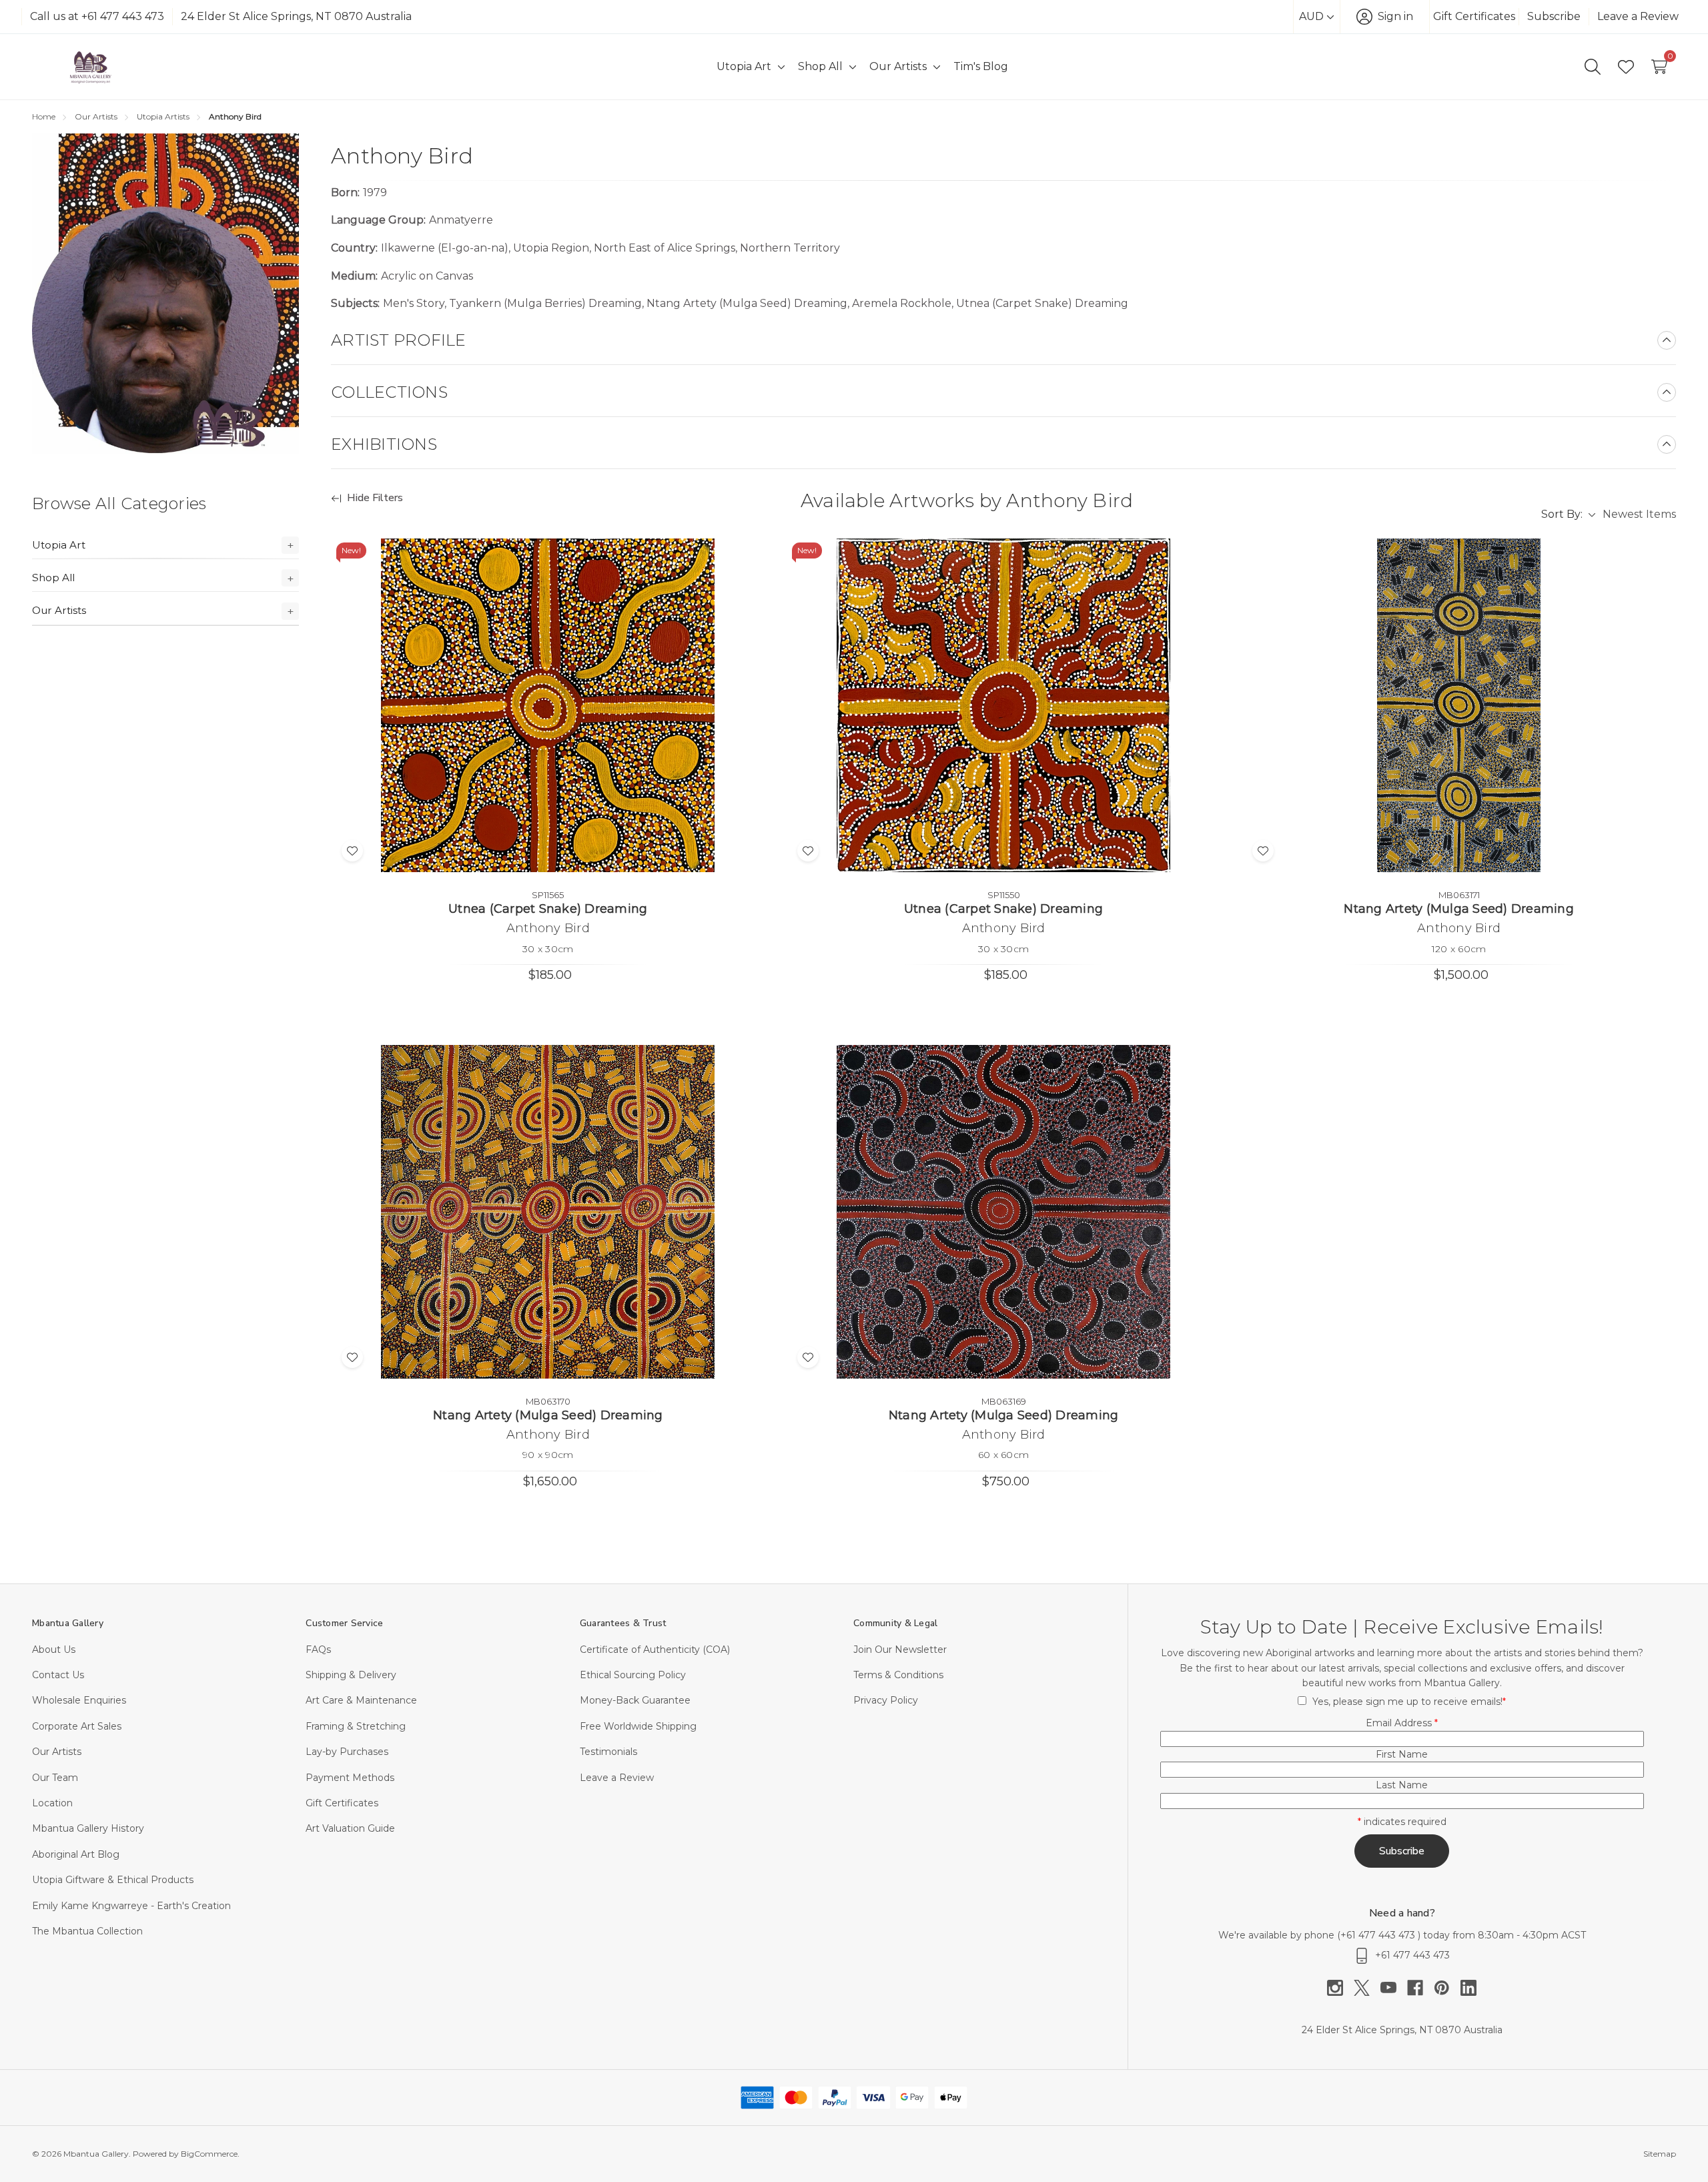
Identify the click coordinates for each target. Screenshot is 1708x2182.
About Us (54, 1650)
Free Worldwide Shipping (638, 1726)
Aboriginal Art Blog (76, 1854)
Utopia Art (59, 545)
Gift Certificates (1474, 16)
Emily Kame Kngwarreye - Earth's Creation (131, 1906)
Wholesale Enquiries (79, 1700)
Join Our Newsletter (900, 1650)
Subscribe (1554, 16)
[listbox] (1639, 514)
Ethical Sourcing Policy (633, 1675)
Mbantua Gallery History (88, 1828)
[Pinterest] (1447, 1988)
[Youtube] (1394, 1988)
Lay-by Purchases (347, 1752)
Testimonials (608, 1752)
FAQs (318, 1650)
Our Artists (59, 610)
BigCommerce (209, 2154)
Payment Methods (350, 1778)
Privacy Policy (886, 1700)
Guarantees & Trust (623, 1623)
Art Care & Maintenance (361, 1700)
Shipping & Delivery (351, 1675)
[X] (1367, 1988)
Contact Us (58, 1675)
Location (52, 1803)
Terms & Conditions (898, 1675)
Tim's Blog (981, 66)
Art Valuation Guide (350, 1828)
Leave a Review (1638, 16)
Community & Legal (895, 1623)
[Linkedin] (1468, 1988)
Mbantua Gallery (68, 1623)
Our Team (55, 1778)
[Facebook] (1420, 1988)
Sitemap (1660, 2154)
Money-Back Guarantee (635, 1700)
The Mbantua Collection (87, 1931)
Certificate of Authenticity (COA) (655, 1650)
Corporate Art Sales (77, 1726)
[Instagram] (1340, 1988)
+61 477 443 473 (1379, 1935)
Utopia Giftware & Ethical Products (113, 1880)
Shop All (53, 578)
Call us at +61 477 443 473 (97, 16)
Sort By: (1562, 514)
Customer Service (344, 1623)
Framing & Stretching (356, 1726)
